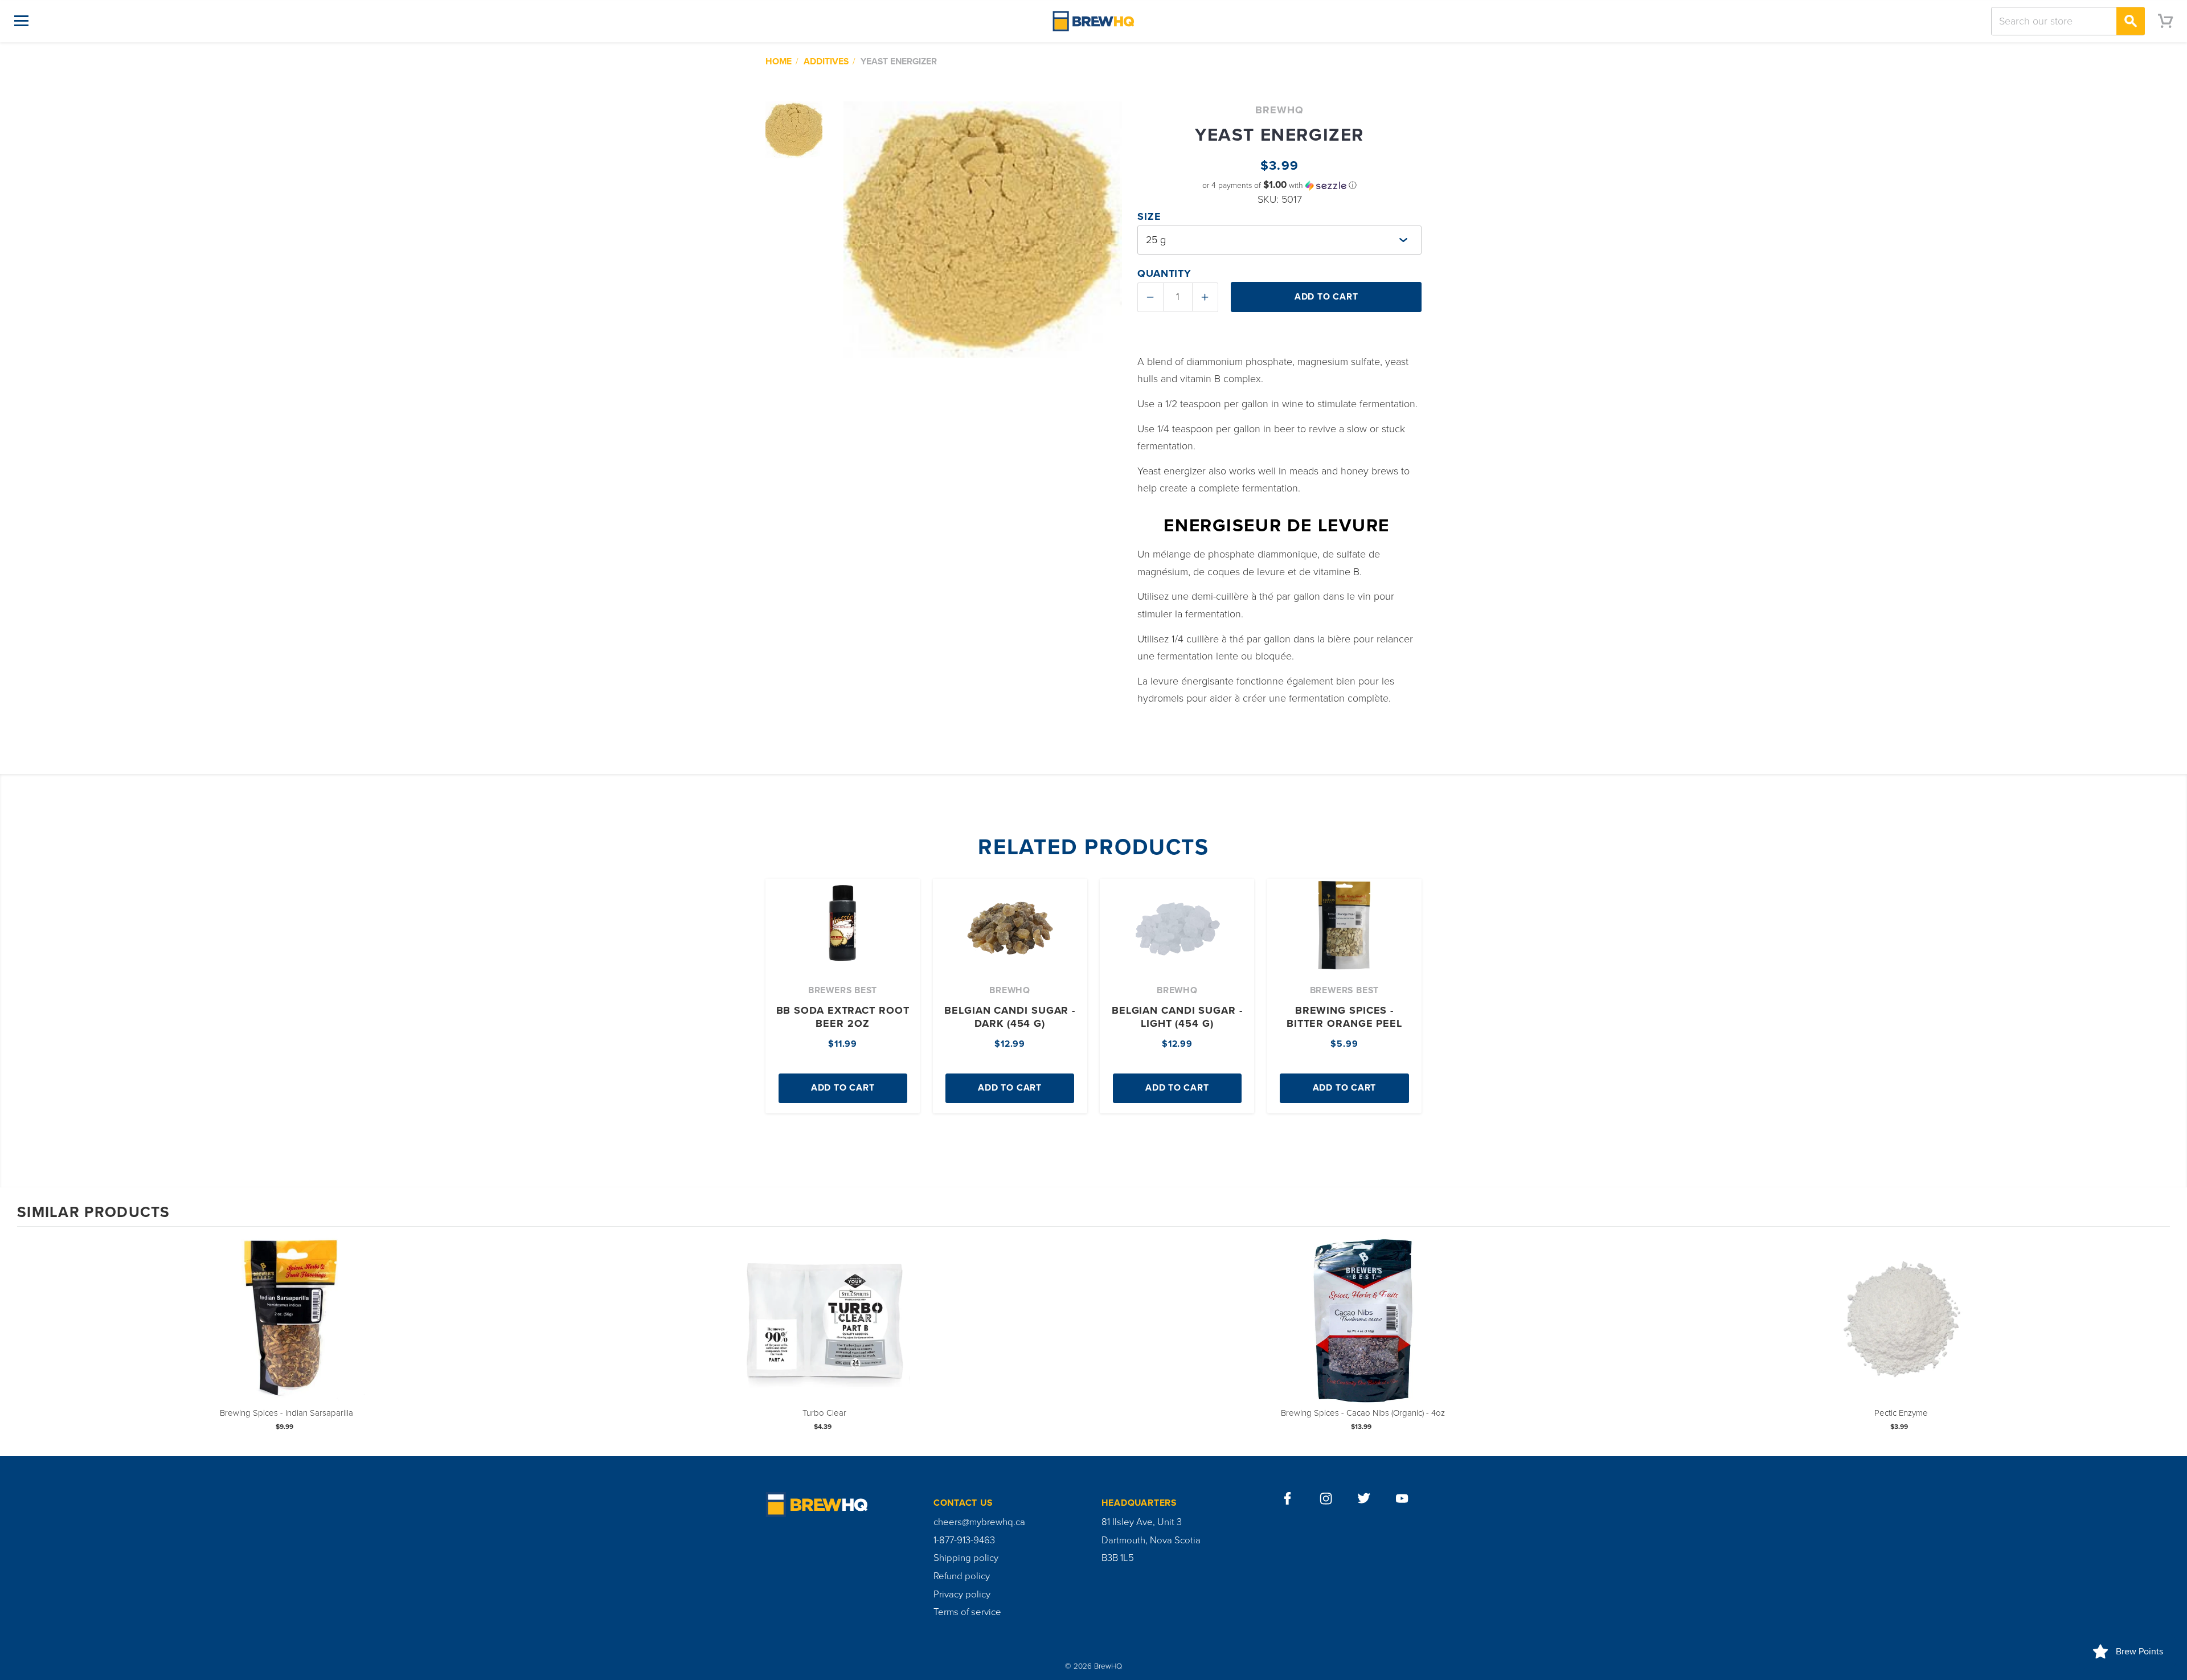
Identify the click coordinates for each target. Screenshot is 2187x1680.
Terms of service (967, 1612)
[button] (1279, 185)
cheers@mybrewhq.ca (979, 1522)
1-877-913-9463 (964, 1540)
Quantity (1164, 273)
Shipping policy (966, 1558)
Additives (826, 62)
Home (779, 62)
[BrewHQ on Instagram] (1326, 1499)
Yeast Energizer (899, 62)
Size (1149, 216)
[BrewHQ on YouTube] (1402, 1499)
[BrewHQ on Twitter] (1364, 1499)
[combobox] (2068, 21)
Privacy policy (962, 1595)
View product (286, 1331)
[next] (2159, 1340)
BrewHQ (1279, 110)
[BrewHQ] (1093, 21)
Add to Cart (843, 1088)
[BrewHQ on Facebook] (1288, 1499)
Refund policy (962, 1576)
